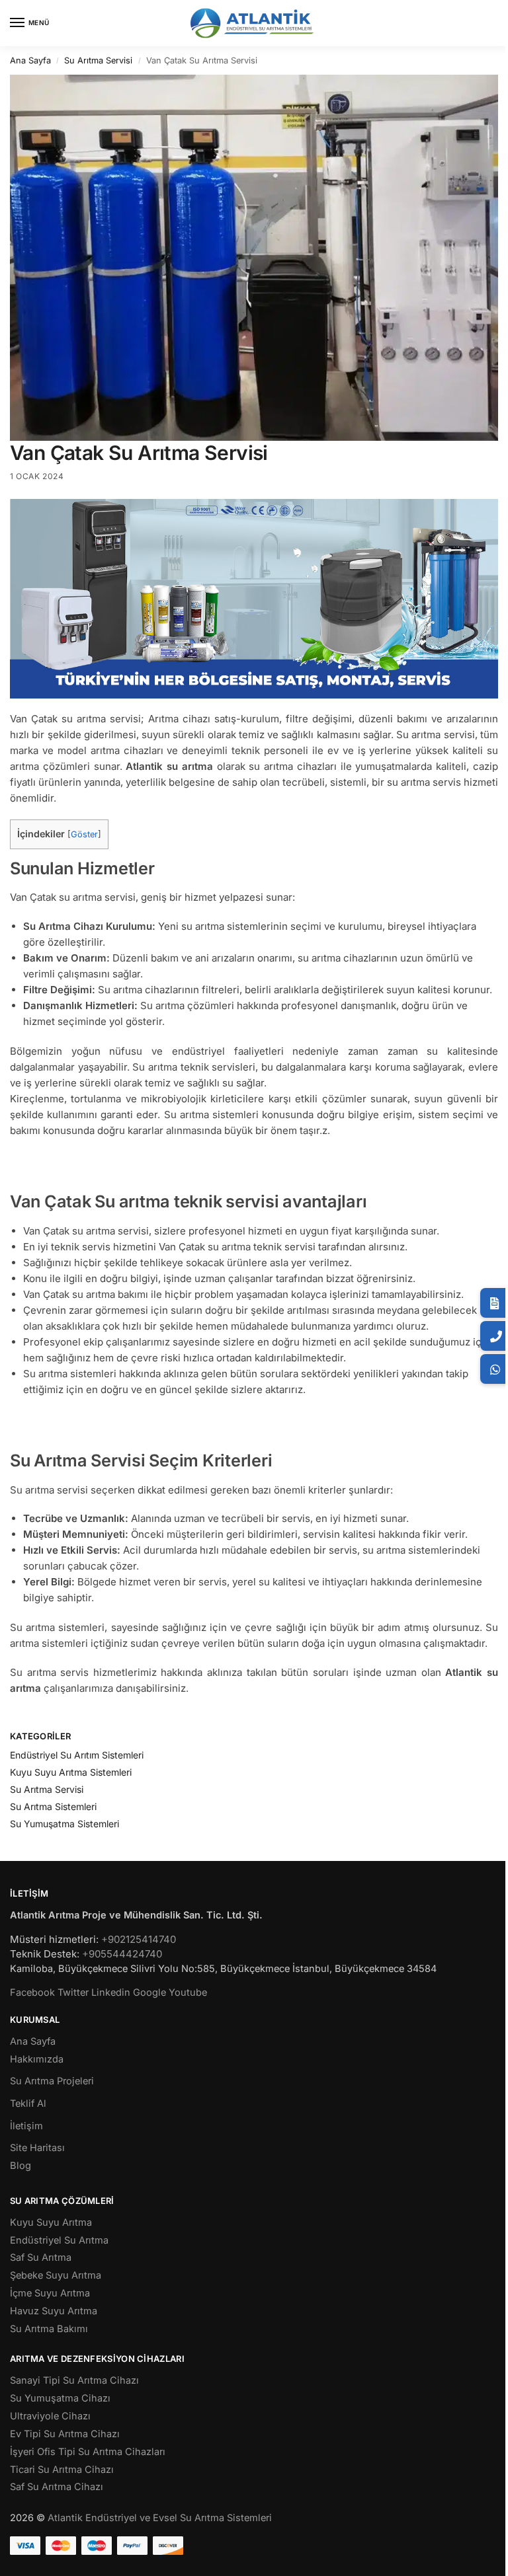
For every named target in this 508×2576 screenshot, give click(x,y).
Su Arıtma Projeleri (52, 2081)
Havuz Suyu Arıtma (54, 2311)
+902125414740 (139, 1939)
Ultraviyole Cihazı (50, 2416)
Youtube (188, 1992)
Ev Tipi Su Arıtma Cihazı (65, 2434)
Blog (21, 2166)
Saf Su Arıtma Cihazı (57, 2487)
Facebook (32, 1992)
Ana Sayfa (30, 60)
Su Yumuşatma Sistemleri (64, 1824)
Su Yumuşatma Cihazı (60, 2398)
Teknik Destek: (45, 1954)
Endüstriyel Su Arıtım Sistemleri (77, 1755)
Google (149, 1992)
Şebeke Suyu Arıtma (56, 2275)
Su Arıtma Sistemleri (53, 1806)
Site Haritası (37, 2148)
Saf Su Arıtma (41, 2257)
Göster (84, 834)
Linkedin (111, 1992)
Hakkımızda (37, 2059)
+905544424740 (122, 1954)
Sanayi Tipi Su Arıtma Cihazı (74, 2380)
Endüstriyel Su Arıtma (59, 2240)
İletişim (26, 2126)
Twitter (73, 1992)
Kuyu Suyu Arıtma (51, 2222)
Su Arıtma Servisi (98, 60)
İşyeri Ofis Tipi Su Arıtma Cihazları (88, 2452)
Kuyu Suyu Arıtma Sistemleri (71, 1772)
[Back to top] (481, 2556)
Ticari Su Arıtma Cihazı (62, 2470)
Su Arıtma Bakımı (49, 2329)
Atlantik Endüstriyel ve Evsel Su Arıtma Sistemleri (160, 2518)
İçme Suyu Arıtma (50, 2293)
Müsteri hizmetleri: (54, 1939)
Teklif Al (28, 2103)
